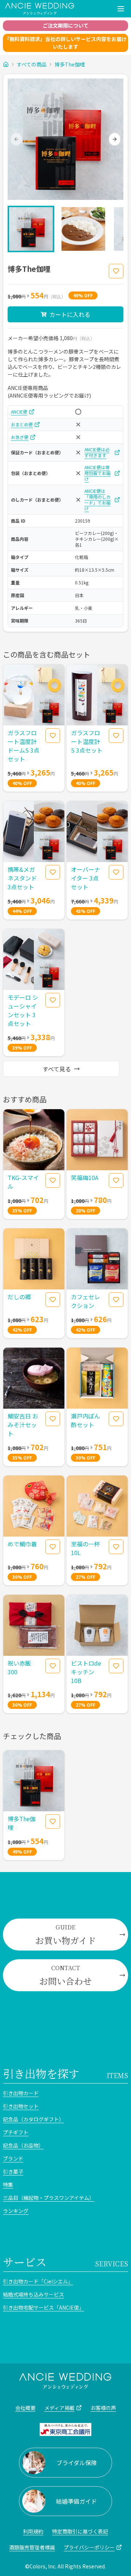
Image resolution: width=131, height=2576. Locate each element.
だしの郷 (19, 1297)
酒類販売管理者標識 (32, 2547)
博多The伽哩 (70, 64)
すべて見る (57, 1069)
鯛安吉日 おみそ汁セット (23, 1425)
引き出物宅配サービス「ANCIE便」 (43, 2307)
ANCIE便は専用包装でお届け (98, 473)
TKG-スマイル (23, 1182)
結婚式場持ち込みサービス (33, 2294)
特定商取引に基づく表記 (80, 2531)
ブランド (13, 2158)
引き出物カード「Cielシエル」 (38, 2281)
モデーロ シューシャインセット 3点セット (23, 1010)
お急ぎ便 (20, 437)
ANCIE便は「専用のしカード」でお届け (98, 500)
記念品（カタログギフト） (33, 2119)
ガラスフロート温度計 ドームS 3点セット (23, 746)
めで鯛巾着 (22, 1544)
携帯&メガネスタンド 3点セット (22, 878)
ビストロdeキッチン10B (86, 1672)
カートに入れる (70, 314)
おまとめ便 (22, 424)
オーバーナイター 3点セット (86, 878)
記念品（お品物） (23, 2145)
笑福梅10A (85, 1178)
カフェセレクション (86, 1301)
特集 (8, 2185)
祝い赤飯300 (19, 1667)
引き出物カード (21, 2093)
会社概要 (25, 2408)
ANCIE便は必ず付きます (97, 452)
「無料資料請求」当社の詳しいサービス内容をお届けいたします (65, 43)
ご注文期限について (65, 25)
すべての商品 (32, 64)
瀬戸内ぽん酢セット (86, 1420)
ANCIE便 (19, 412)
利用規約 (33, 2531)
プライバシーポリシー (89, 2547)
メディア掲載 (59, 2408)
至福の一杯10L (86, 1548)
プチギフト (16, 2132)
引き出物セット (21, 2106)
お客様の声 (103, 2408)
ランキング (16, 2211)
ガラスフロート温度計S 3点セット (87, 741)
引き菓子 (13, 2172)
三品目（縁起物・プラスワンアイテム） (49, 2198)
